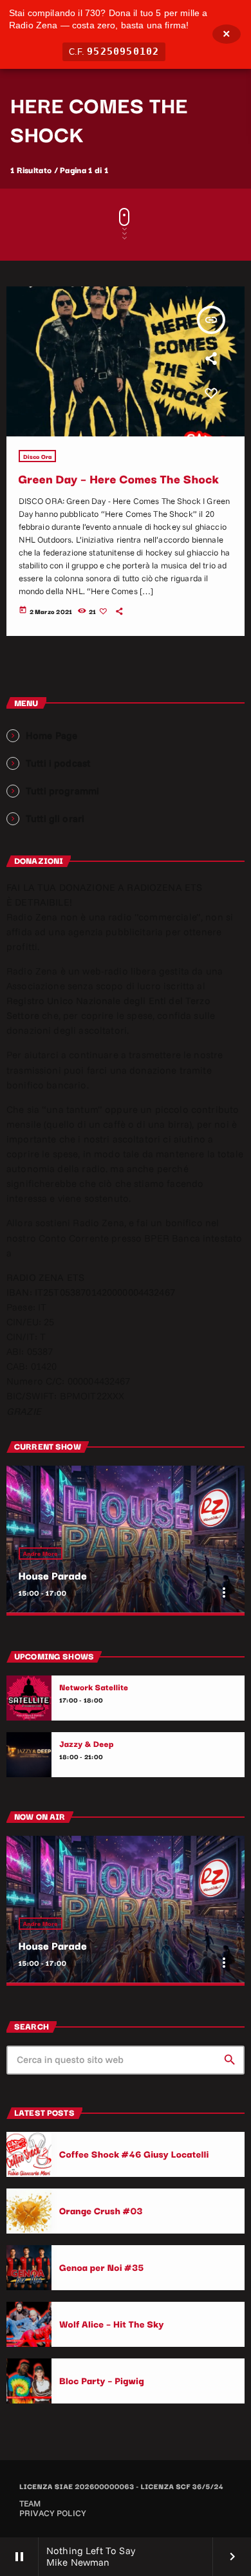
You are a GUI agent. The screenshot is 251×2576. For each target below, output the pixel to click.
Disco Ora (38, 456)
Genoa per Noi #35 (102, 2267)
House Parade (53, 1575)
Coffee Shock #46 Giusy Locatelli (134, 2153)
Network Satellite (94, 1687)
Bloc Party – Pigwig (102, 2380)
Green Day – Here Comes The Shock (119, 479)
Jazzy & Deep (87, 1744)
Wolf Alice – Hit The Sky (112, 2323)
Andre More (41, 1554)
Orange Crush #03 (101, 2210)
